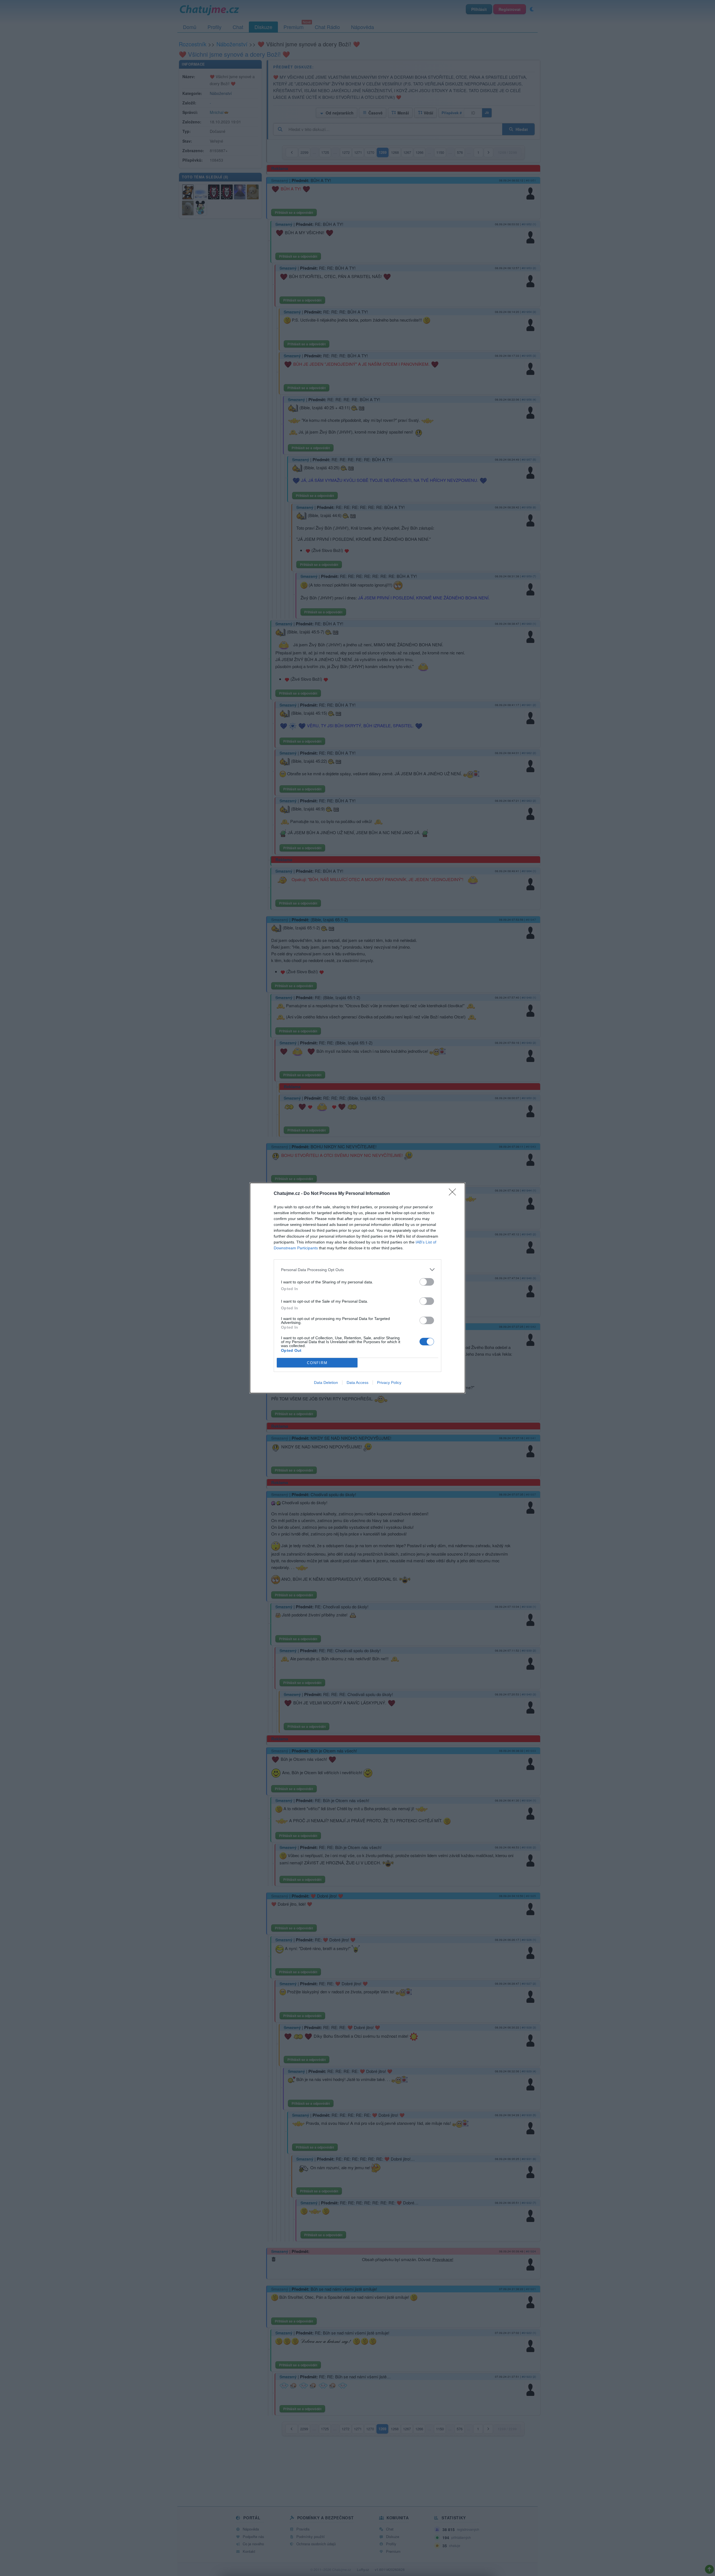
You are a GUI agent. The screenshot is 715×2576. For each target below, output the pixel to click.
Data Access (357, 1383)
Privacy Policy (389, 1383)
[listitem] (357, 1270)
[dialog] (357, 1288)
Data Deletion (326, 1383)
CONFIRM (317, 1363)
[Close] (454, 1194)
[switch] (427, 1282)
